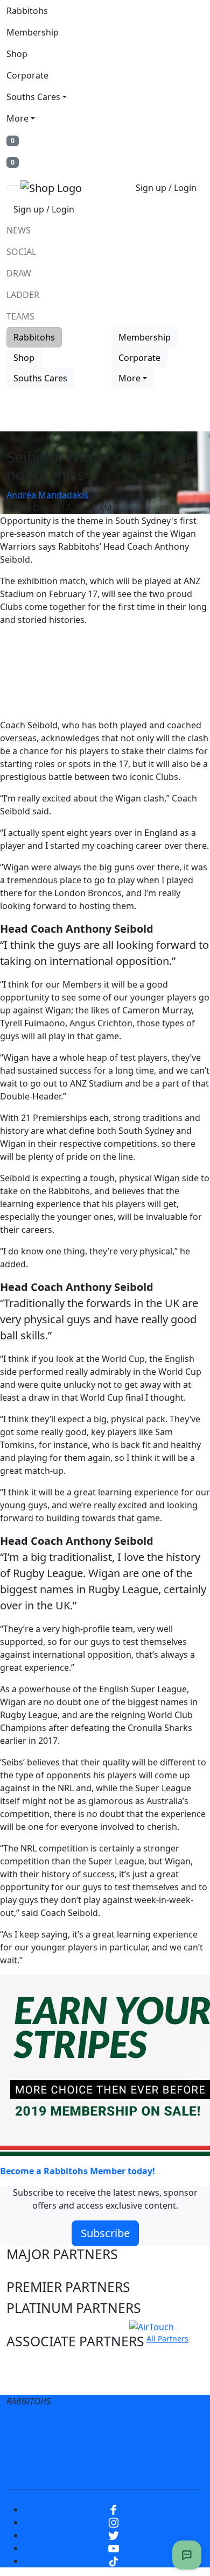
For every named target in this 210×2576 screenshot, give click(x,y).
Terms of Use (45, 2427)
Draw (19, 273)
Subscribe (105, 2233)
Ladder (23, 295)
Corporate (27, 75)
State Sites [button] (39, 2382)
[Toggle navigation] (13, 188)
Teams (20, 316)
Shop (17, 54)
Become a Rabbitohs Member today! (78, 2171)
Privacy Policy (116, 2427)
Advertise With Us (154, 2449)
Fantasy (137, 2470)
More (17, 118)
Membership (33, 32)
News (19, 230)
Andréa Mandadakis (47, 495)
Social (21, 252)
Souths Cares (33, 97)
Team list (27, 440)
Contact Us (78, 2449)
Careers (177, 2427)
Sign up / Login (166, 188)
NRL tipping (81, 2470)
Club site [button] (33, 2362)
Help (29, 2449)
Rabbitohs (27, 11)
